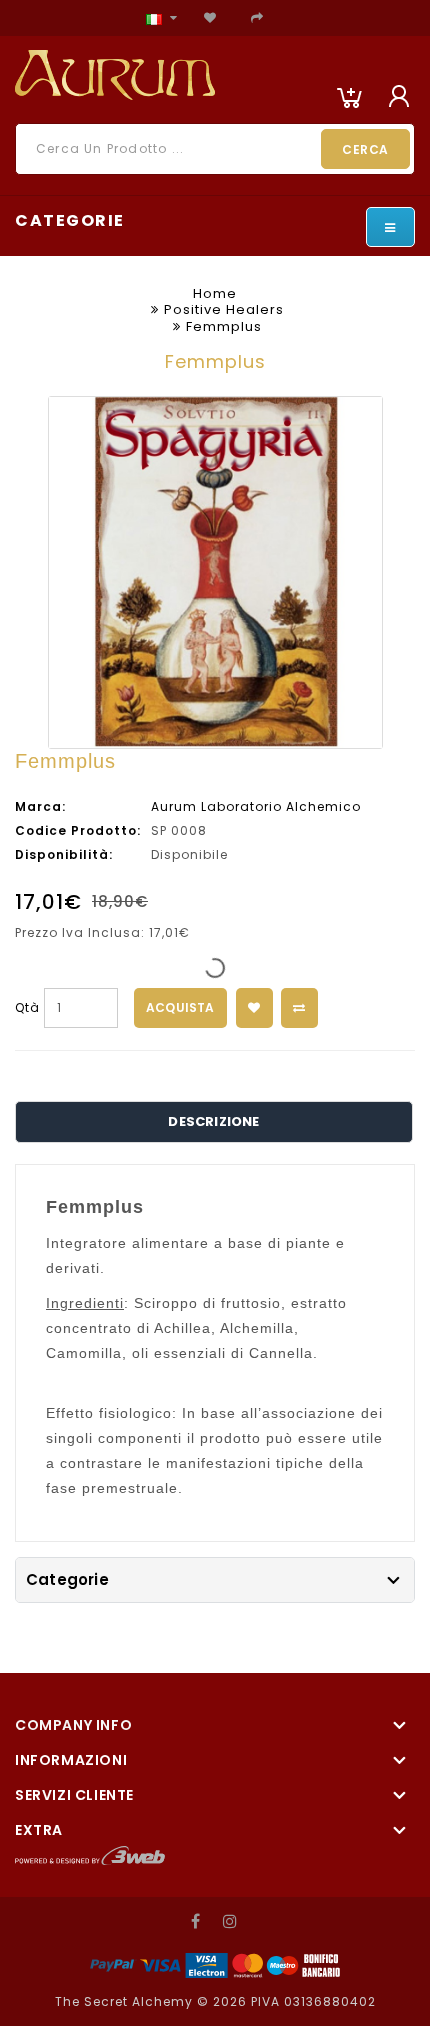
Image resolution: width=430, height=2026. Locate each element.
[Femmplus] (215, 572)
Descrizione (213, 1121)
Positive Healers (224, 309)
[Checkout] (257, 17)
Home (215, 293)
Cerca (365, 149)
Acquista (180, 1007)
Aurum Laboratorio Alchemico (256, 806)
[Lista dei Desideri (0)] (210, 17)
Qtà (27, 1007)
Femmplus (224, 326)
